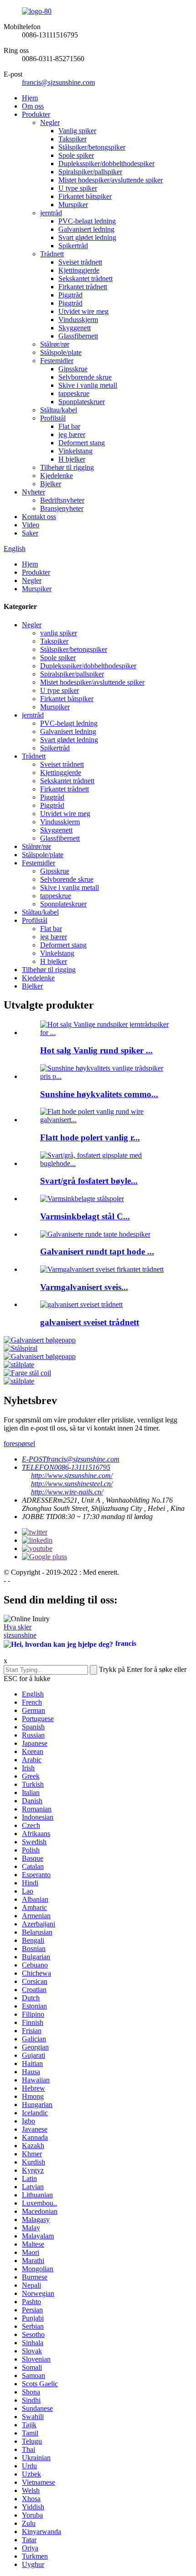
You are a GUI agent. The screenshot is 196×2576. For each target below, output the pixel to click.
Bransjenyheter (62, 508)
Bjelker (51, 484)
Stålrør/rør (55, 344)
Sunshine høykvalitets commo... (99, 1094)
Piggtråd (70, 295)
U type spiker (78, 188)
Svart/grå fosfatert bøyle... (89, 1181)
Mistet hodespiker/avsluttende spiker (111, 180)
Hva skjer (18, 1627)
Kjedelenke (57, 476)
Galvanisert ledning (86, 229)
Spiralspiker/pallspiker (90, 172)
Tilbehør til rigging (67, 467)
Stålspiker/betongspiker (92, 147)
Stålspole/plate (61, 352)
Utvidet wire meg (83, 311)
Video (31, 525)
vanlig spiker (59, 633)
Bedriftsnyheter (62, 500)
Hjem (30, 98)
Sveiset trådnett (80, 262)
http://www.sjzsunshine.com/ (72, 1475)
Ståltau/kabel (59, 410)
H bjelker (72, 459)
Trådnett (52, 254)
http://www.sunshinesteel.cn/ (72, 1484)
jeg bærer (72, 435)
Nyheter (34, 492)
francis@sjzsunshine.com (58, 82)
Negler (50, 122)
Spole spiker (76, 155)
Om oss (33, 106)
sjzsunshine (20, 1635)
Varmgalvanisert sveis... (84, 1287)
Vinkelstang (75, 451)
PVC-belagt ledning (87, 221)
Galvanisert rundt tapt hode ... (97, 1252)
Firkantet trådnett (83, 287)
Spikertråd (73, 246)
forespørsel (19, 1444)
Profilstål (53, 418)
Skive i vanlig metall (88, 385)
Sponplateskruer (82, 402)
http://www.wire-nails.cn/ (67, 1492)
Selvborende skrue (85, 377)
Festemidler (57, 361)
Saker (30, 533)
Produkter (36, 114)
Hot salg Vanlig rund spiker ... (96, 1050)
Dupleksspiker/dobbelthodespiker (106, 164)
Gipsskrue (73, 369)
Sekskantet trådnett (85, 278)
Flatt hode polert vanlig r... (90, 1137)
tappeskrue (74, 393)
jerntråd (51, 213)
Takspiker (72, 139)
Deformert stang (82, 443)
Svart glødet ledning (87, 237)
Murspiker (73, 205)
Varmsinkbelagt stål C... (85, 1216)
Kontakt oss (39, 517)
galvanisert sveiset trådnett (90, 1322)
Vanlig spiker (77, 131)
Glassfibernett (78, 336)
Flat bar (69, 426)
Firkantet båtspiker (85, 196)
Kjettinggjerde (79, 270)
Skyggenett (75, 328)
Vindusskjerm (78, 320)
